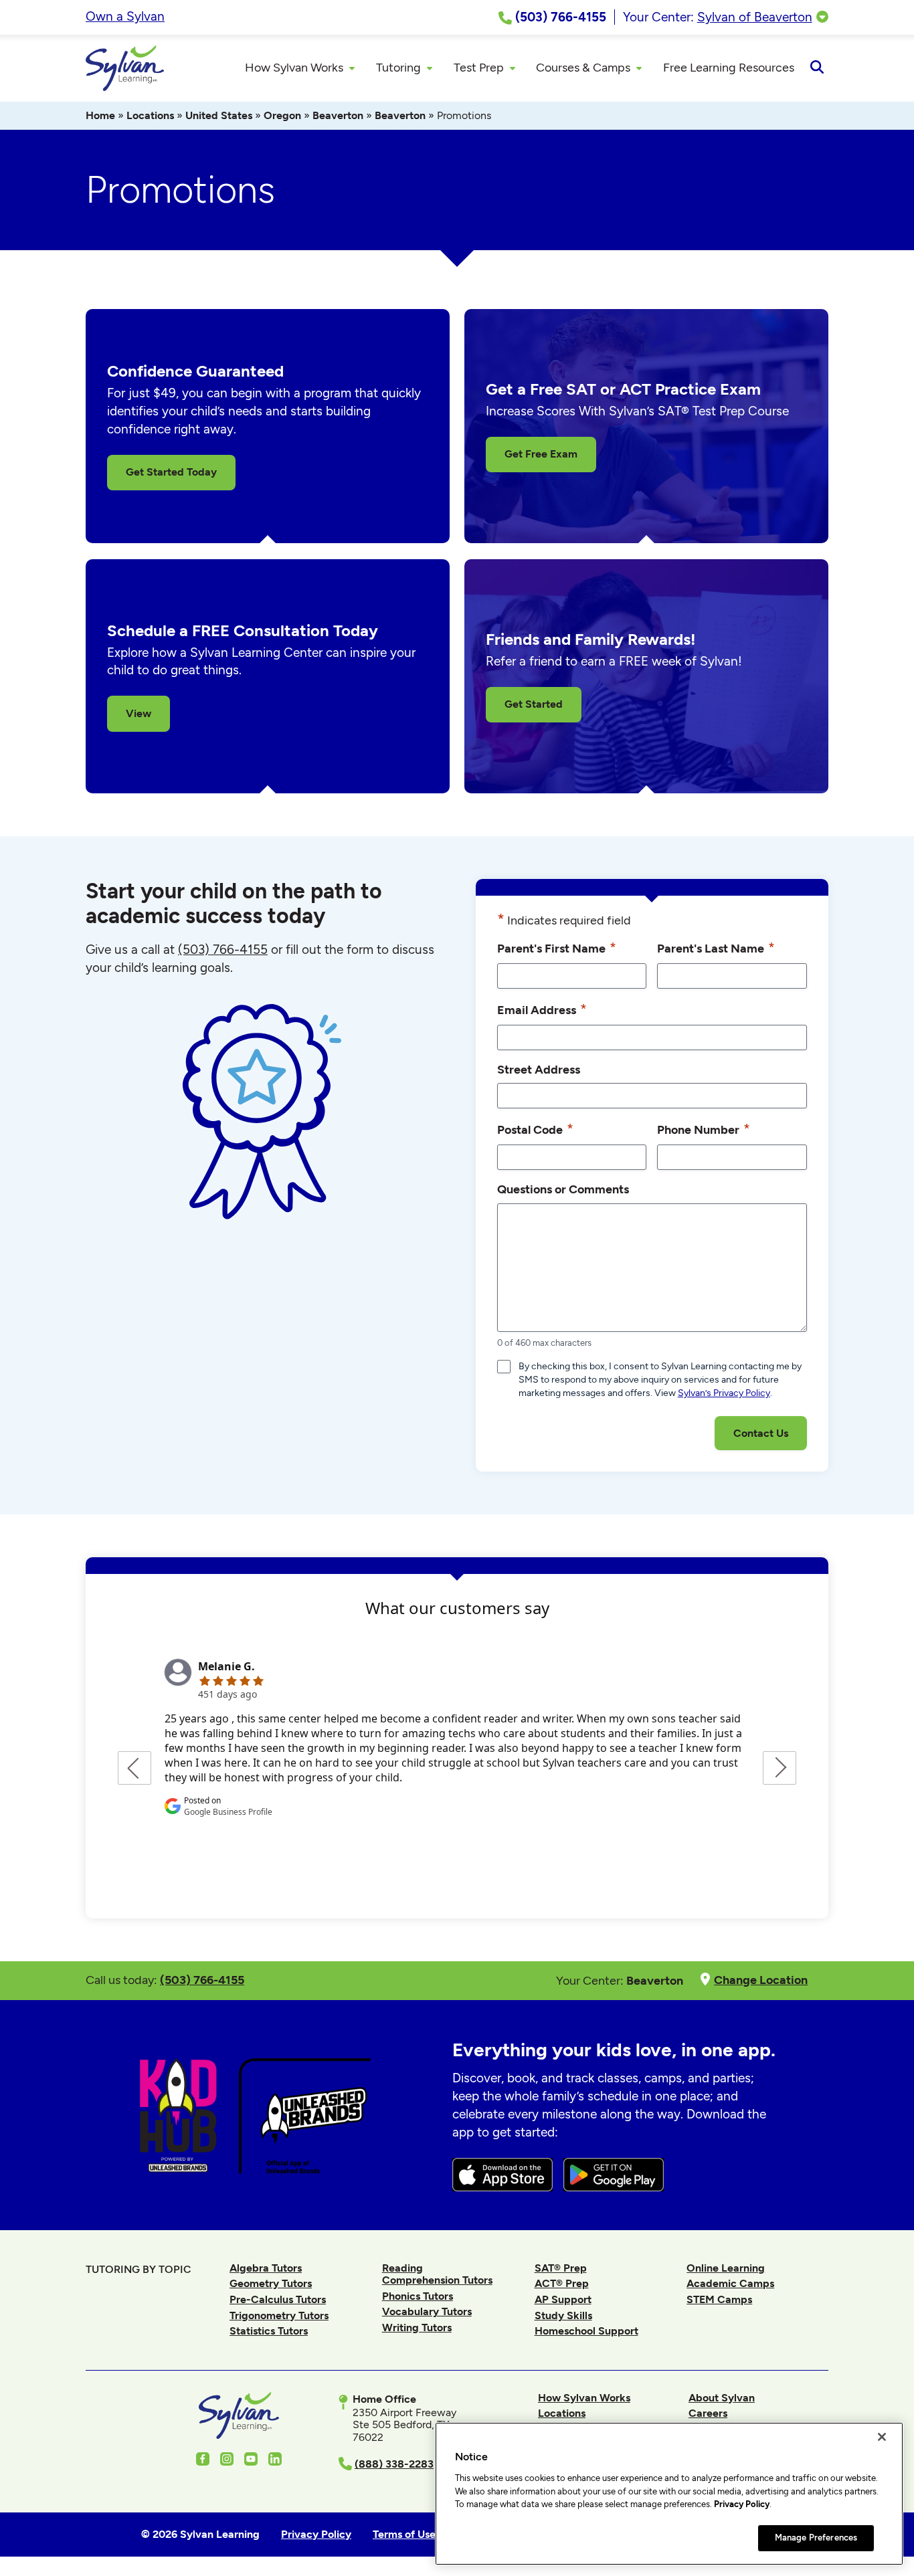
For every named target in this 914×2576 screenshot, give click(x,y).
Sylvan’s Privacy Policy (724, 1393)
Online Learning (726, 2268)
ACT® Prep (562, 2283)
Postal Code (535, 1129)
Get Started (534, 704)
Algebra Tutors (266, 2268)
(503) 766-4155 (223, 950)
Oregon (282, 115)
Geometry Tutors (271, 2283)
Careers (708, 2413)
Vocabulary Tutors (427, 2311)
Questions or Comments (563, 1189)
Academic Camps (730, 2283)
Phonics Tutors (418, 2296)
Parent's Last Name (716, 948)
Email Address (542, 1009)
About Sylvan (722, 2398)
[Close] (882, 2437)
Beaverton (338, 115)
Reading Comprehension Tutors (437, 2274)
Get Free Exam (541, 454)
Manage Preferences (816, 2538)
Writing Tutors (417, 2327)
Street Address (539, 1069)
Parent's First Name (557, 948)
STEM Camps (719, 2299)
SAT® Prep (561, 2268)
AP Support (563, 2299)
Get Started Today (171, 472)
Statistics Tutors (269, 2331)
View (139, 713)
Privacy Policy (742, 2504)
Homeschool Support (586, 2331)
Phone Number (704, 1129)
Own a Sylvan (125, 16)
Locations (150, 115)
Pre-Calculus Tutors (278, 2299)
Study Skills (563, 2315)
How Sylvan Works (584, 2398)
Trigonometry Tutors (279, 2315)
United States (219, 115)
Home (100, 115)
